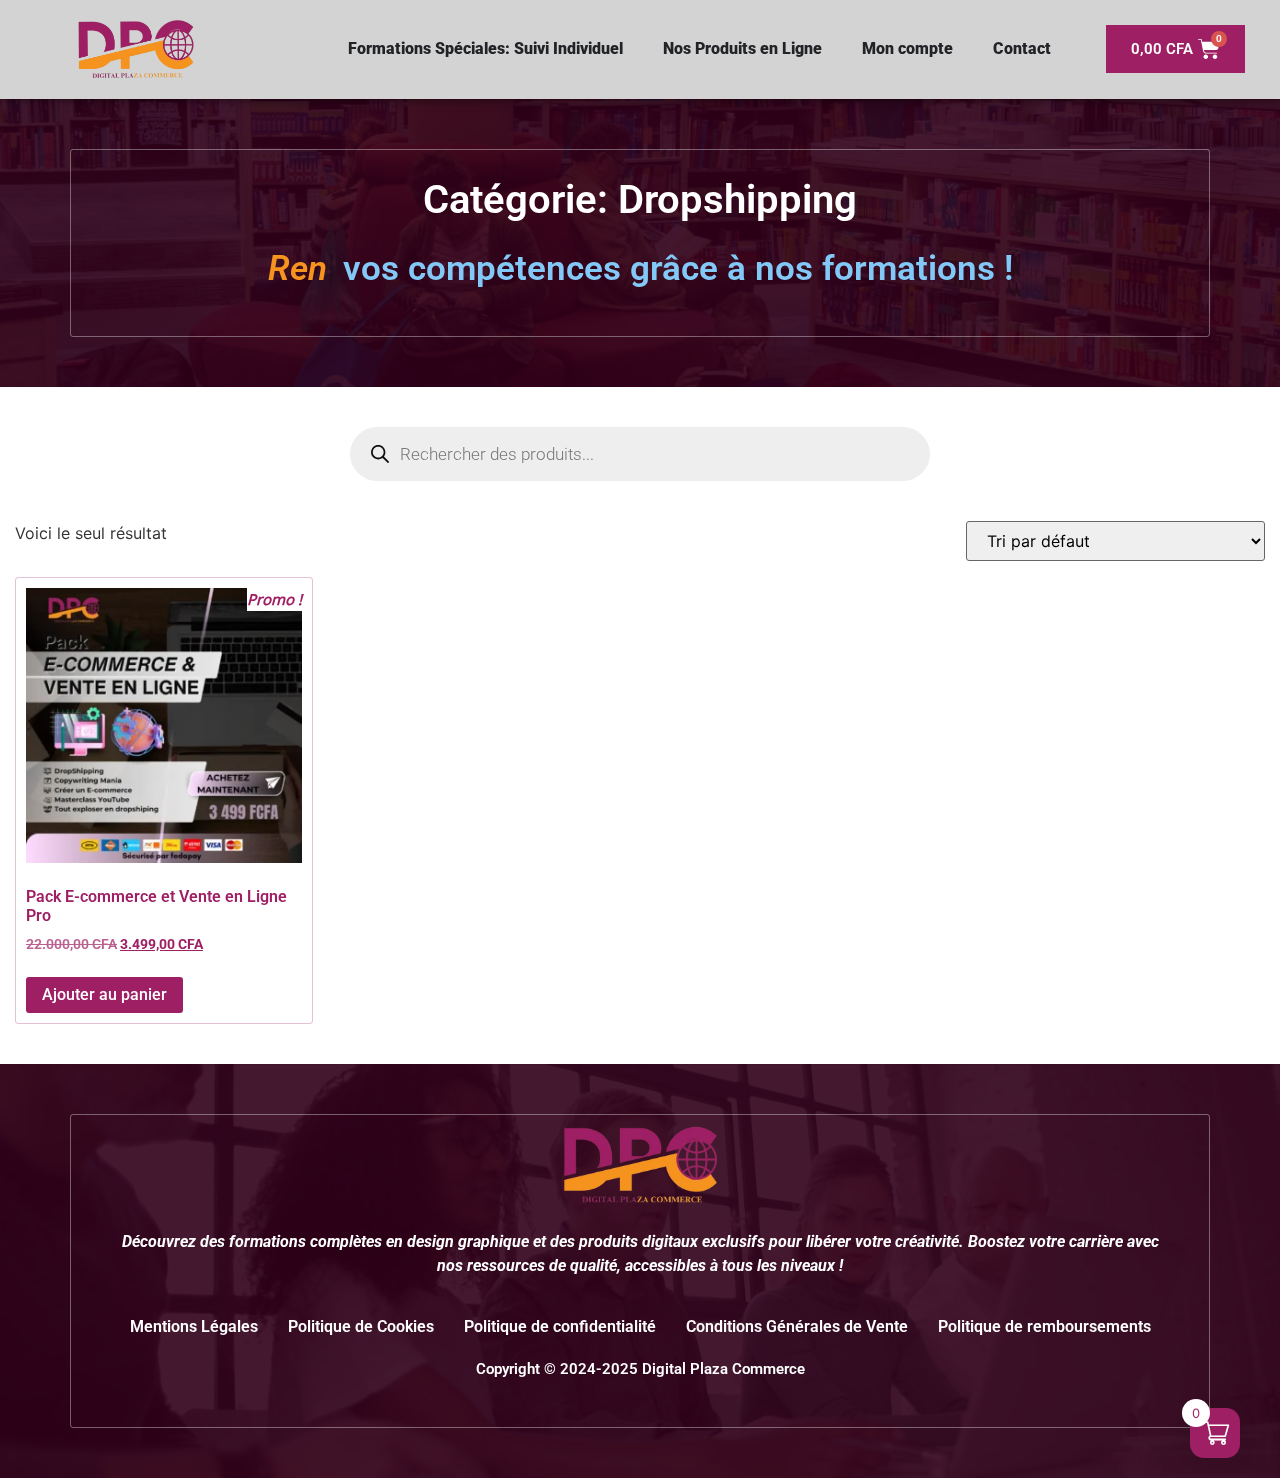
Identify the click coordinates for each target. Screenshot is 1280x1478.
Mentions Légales (194, 1326)
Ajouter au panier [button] (104, 994)
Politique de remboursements (1044, 1326)
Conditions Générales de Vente (797, 1326)
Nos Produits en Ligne (742, 48)
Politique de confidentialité (560, 1326)
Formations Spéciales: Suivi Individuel (485, 48)
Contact (1022, 48)
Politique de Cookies (361, 1326)
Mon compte (907, 48)
